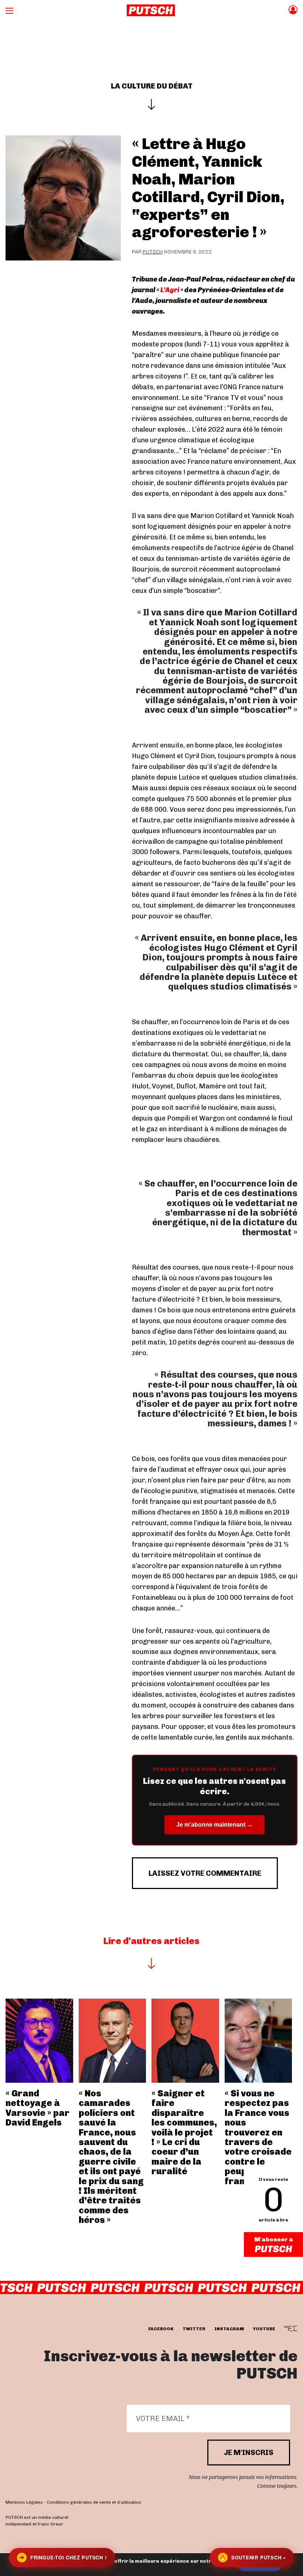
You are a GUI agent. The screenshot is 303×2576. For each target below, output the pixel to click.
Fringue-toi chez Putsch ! (63, 2557)
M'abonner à (274, 2239)
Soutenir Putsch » (253, 2557)
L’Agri (170, 290)
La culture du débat (152, 86)
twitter (194, 2329)
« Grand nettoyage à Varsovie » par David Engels (38, 2108)
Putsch (153, 252)
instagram (229, 2329)
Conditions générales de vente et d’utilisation (94, 2502)
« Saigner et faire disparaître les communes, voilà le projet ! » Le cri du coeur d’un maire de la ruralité (184, 2132)
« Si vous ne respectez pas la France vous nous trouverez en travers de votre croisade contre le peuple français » (258, 2137)
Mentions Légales (24, 2502)
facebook (161, 2329)
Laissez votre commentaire (205, 1873)
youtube (264, 2329)
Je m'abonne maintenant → (215, 1825)
